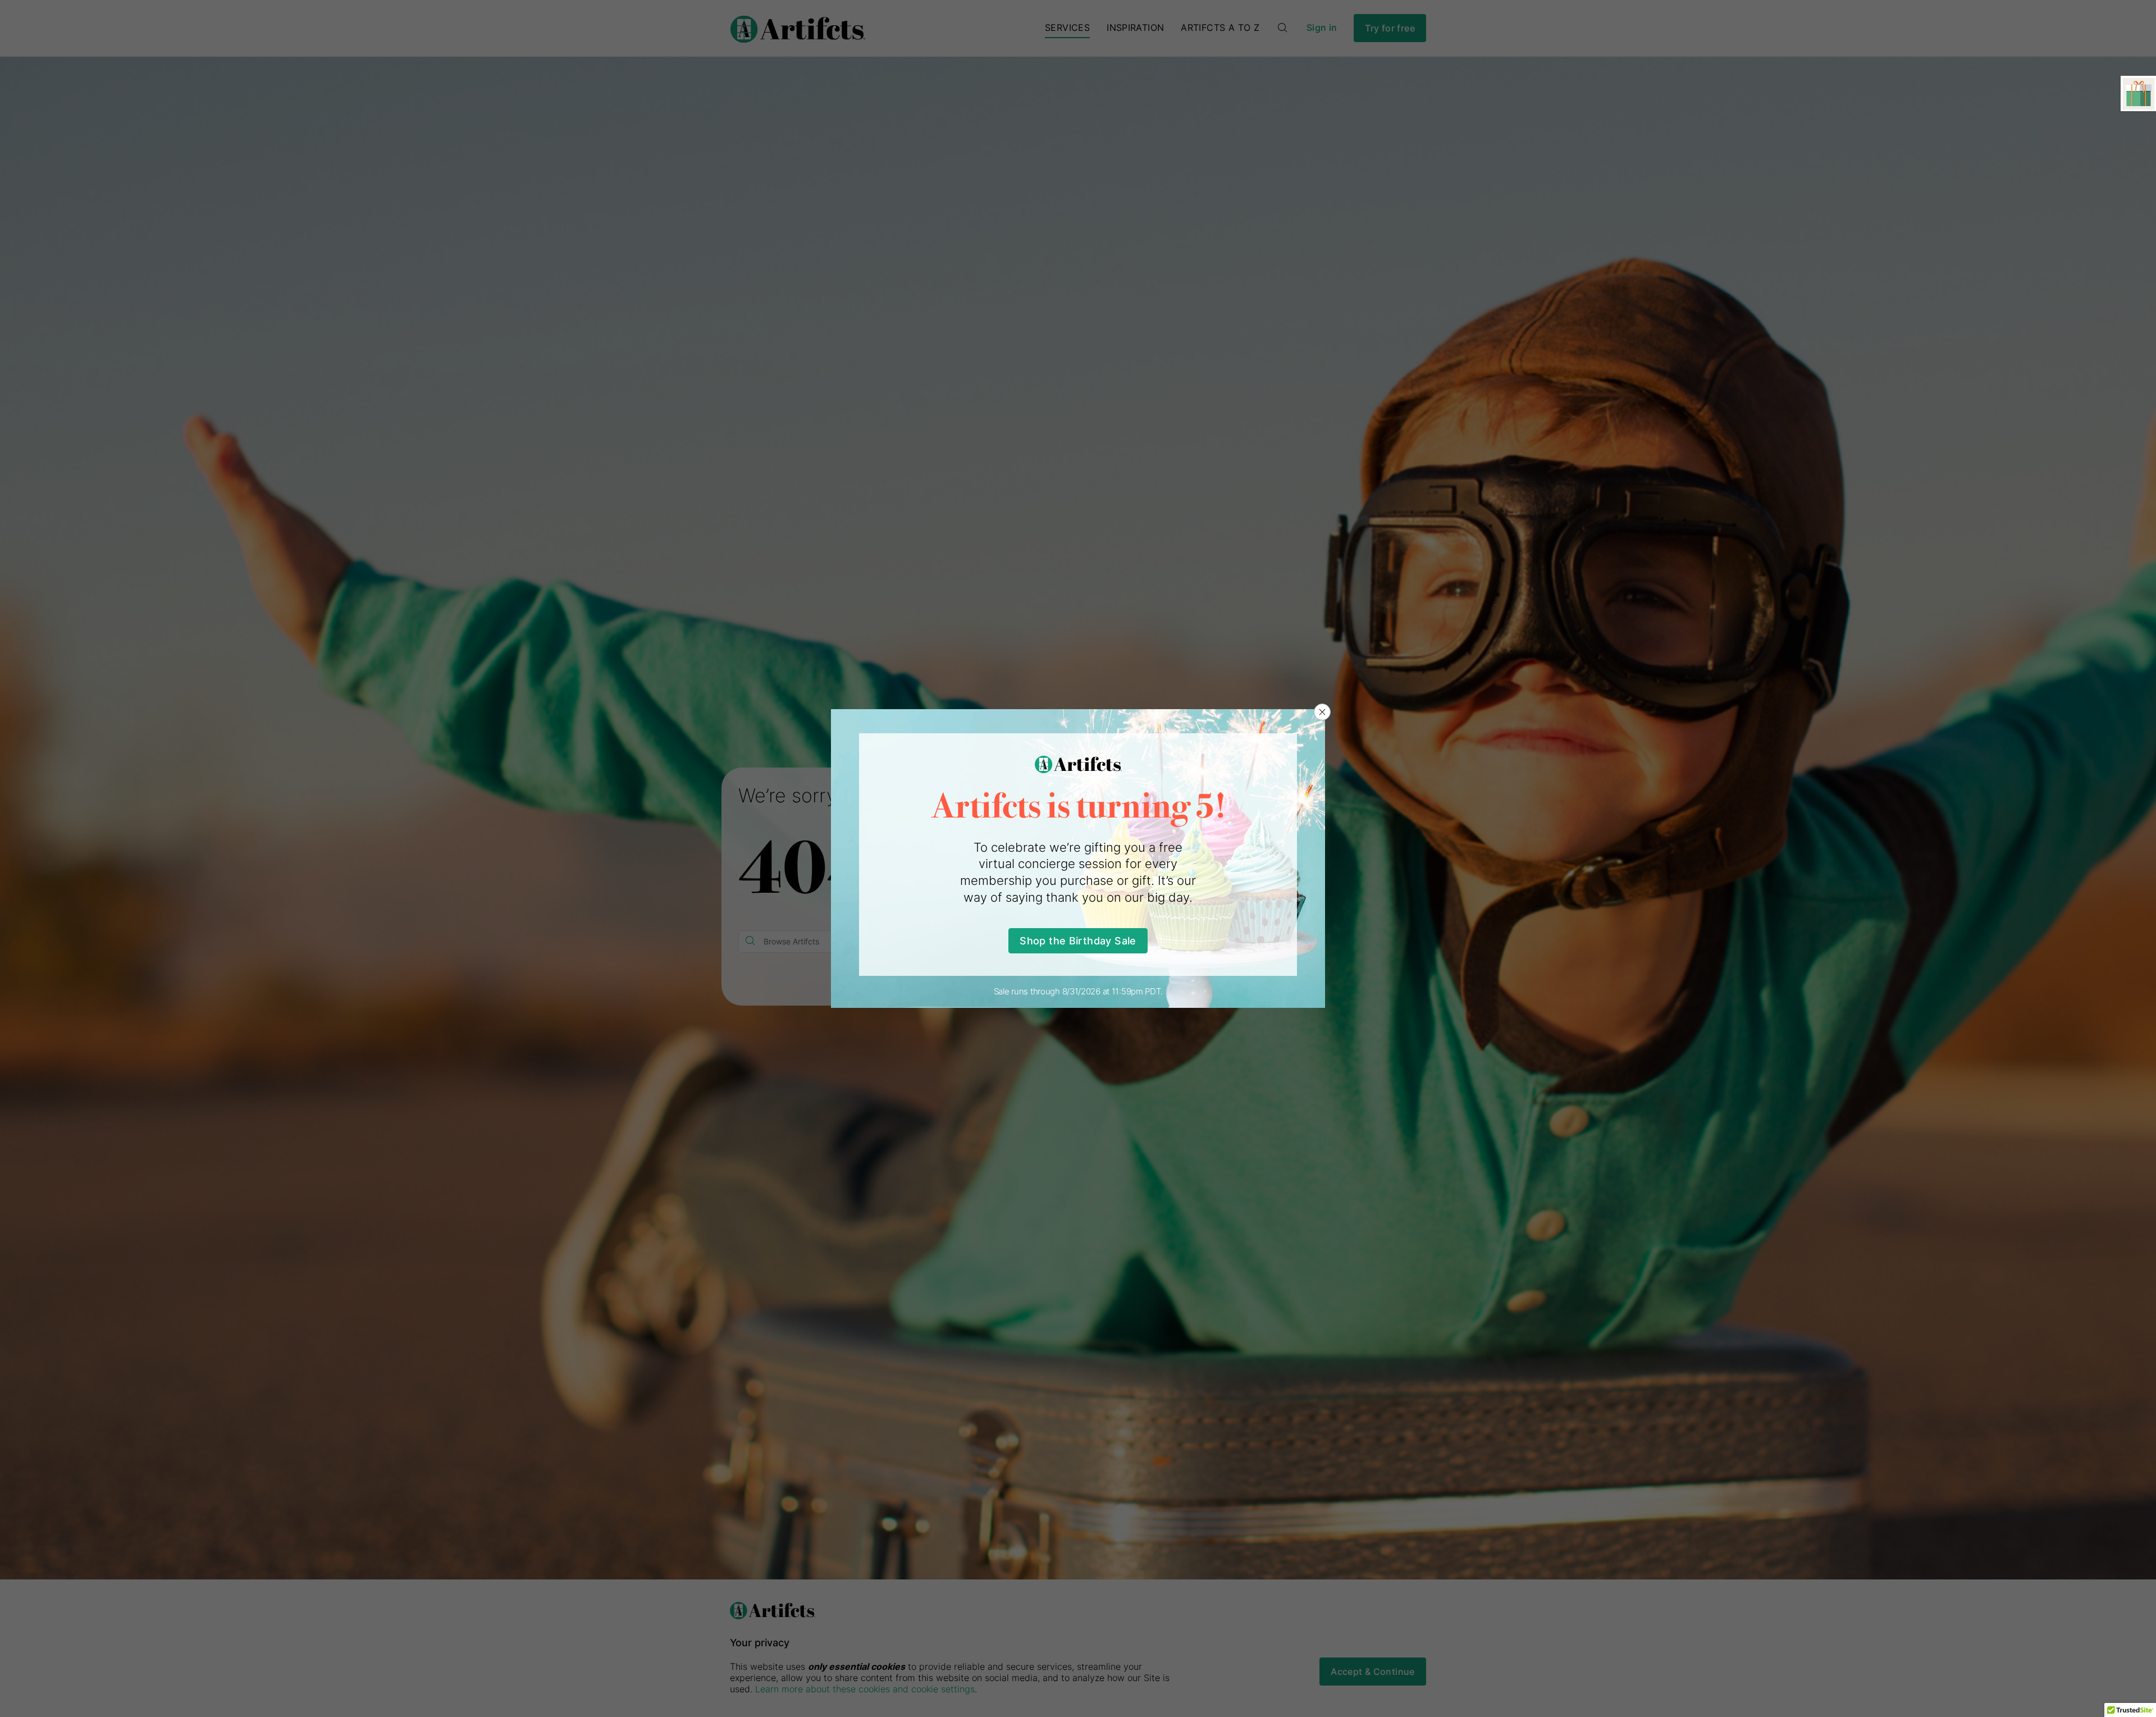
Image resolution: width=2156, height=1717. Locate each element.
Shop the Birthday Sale (1078, 941)
